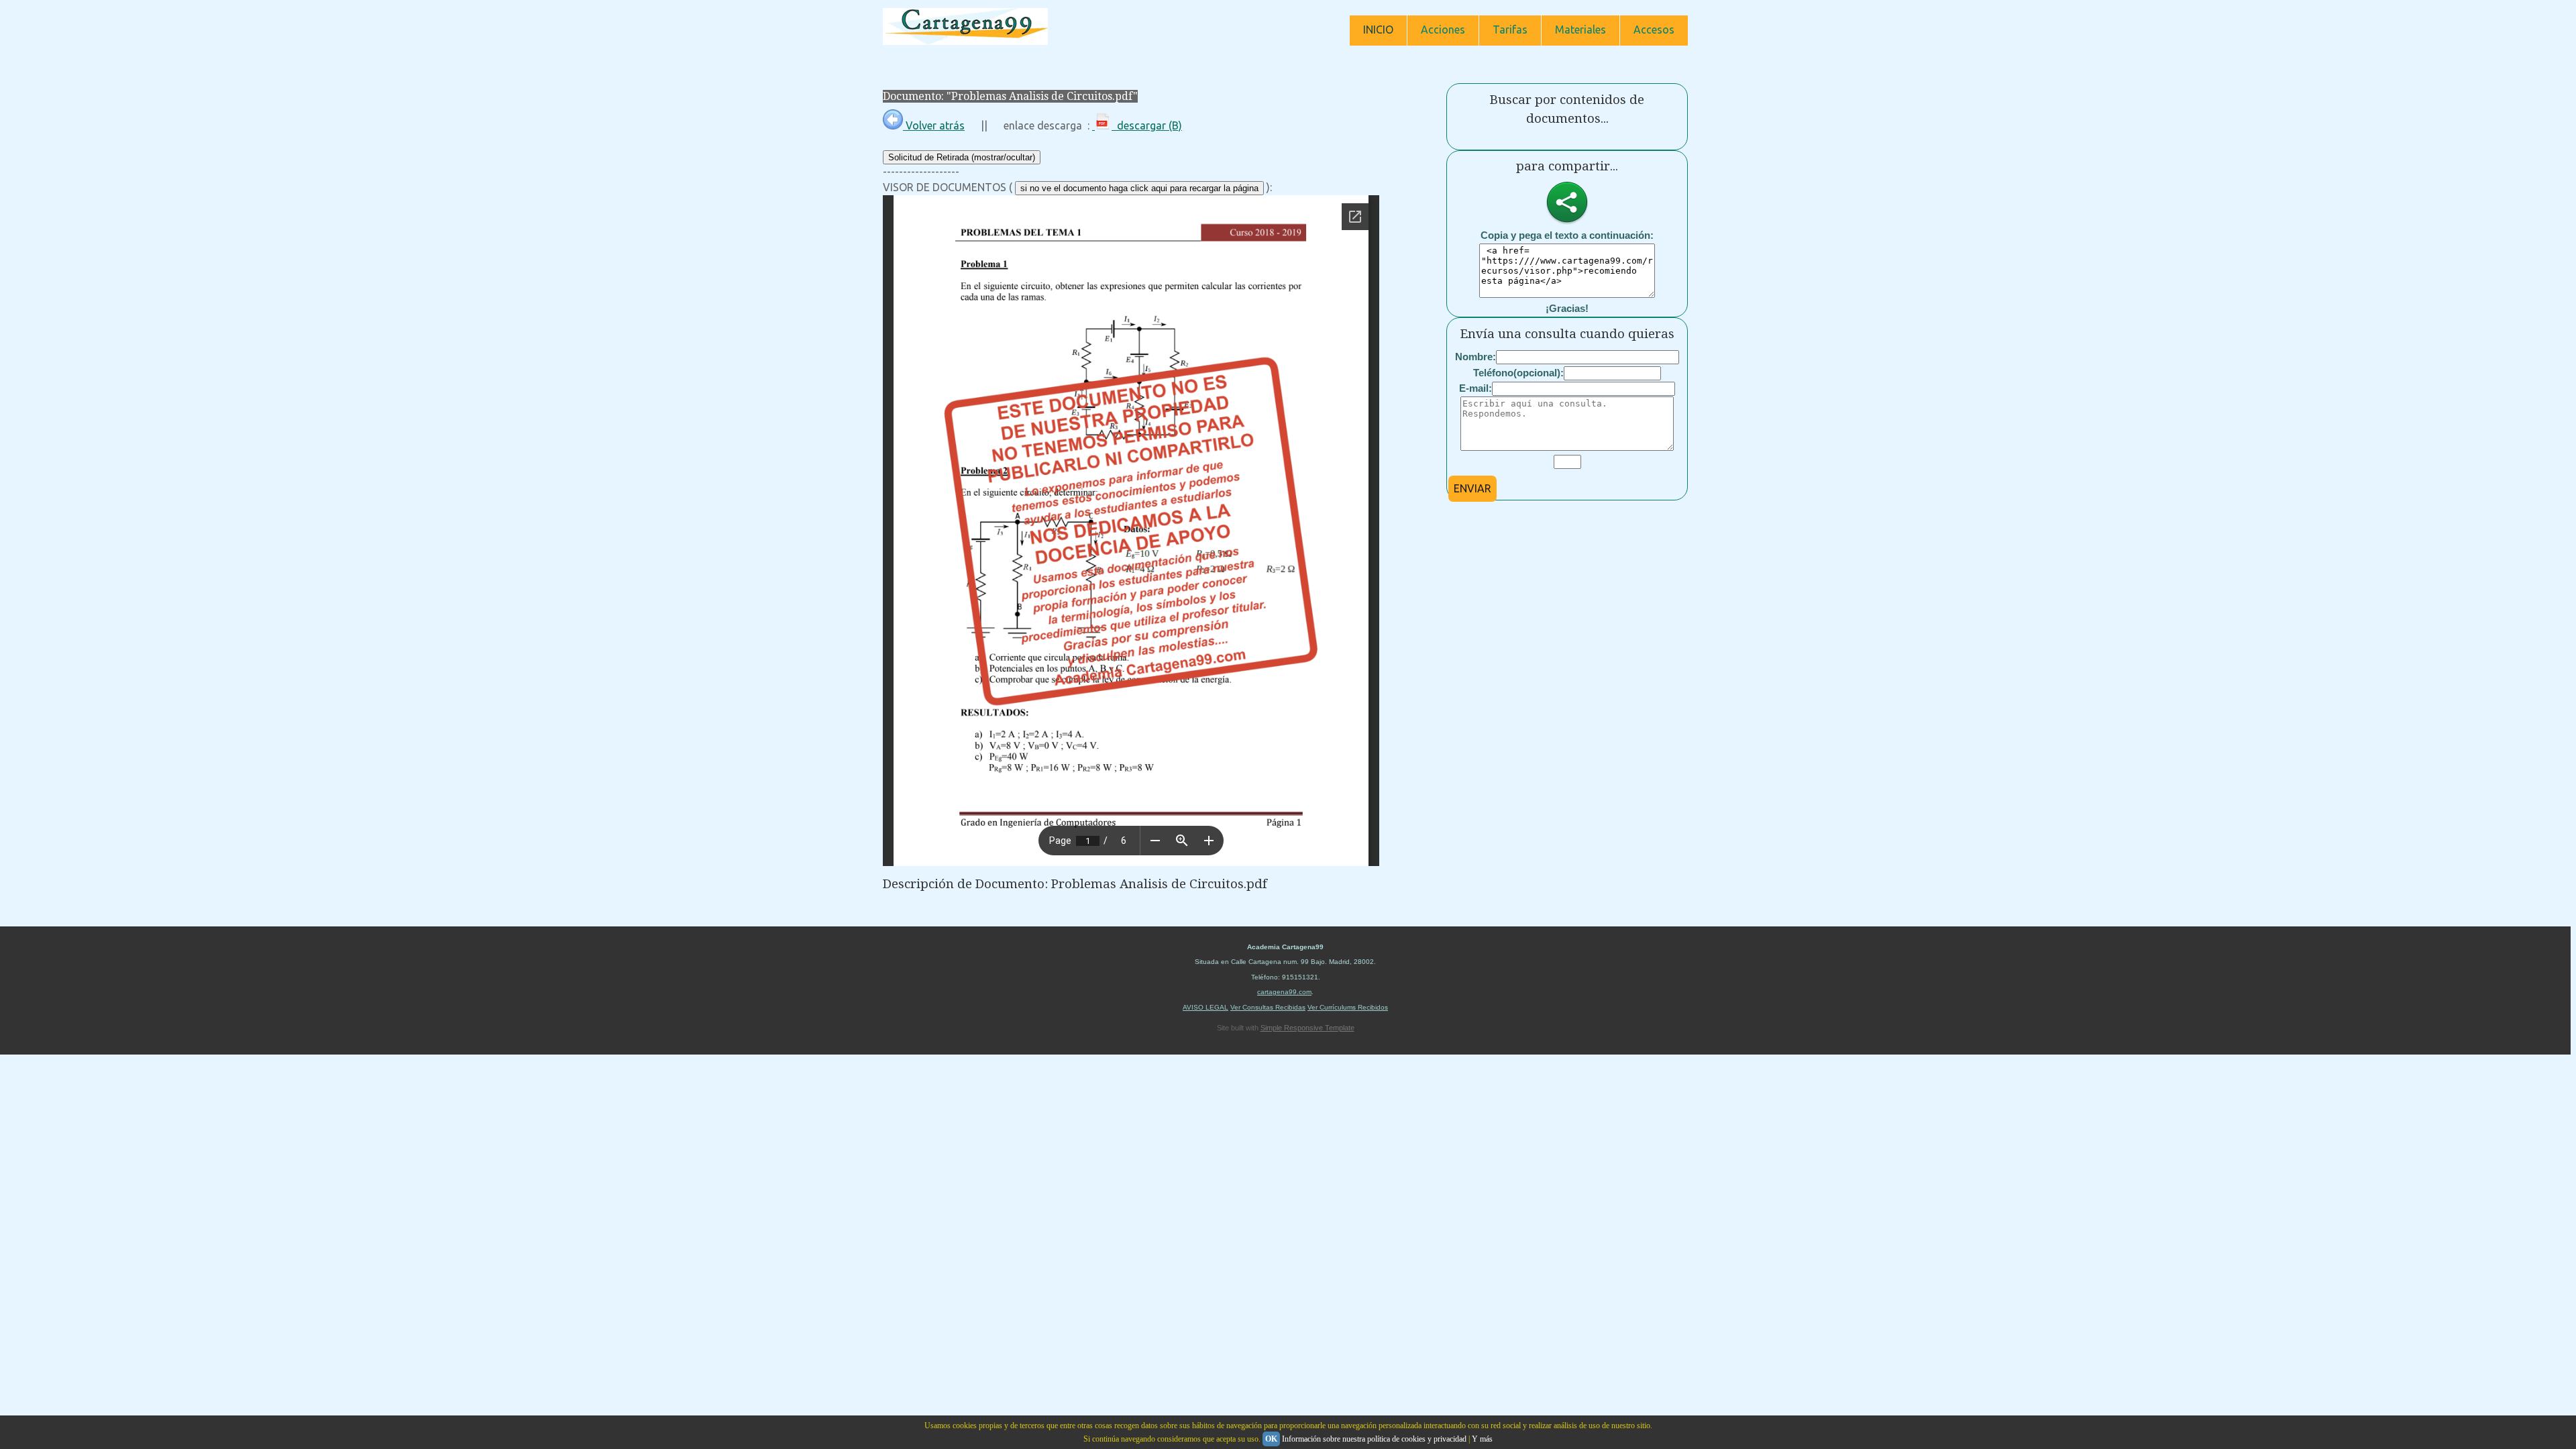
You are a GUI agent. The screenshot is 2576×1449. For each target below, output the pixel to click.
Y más (1482, 1439)
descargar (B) (1147, 125)
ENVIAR (1472, 488)
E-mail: (1475, 388)
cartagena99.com (1284, 992)
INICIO (1378, 30)
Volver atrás (934, 125)
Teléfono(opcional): (1518, 373)
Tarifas (1510, 30)
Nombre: (1475, 357)
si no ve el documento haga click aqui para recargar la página (1139, 188)
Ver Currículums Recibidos (1348, 1007)
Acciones (1443, 30)
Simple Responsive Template (1307, 1028)
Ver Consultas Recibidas (1268, 1007)
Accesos (1654, 30)
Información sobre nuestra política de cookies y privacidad (1374, 1439)
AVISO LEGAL (1205, 1007)
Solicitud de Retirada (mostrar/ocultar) (962, 157)
